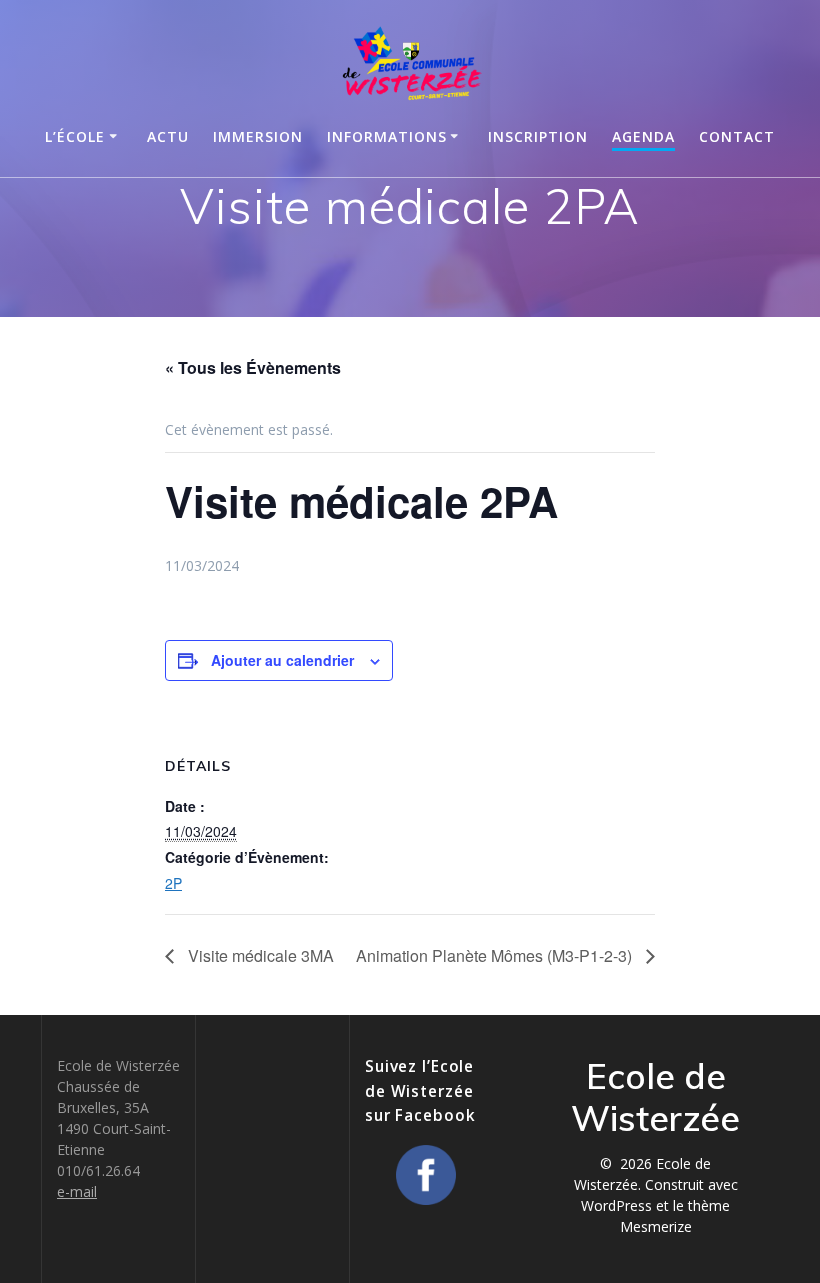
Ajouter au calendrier (282, 660)
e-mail (77, 1191)
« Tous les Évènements (253, 367)
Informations (387, 136)
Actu (168, 136)
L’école (75, 136)
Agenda (643, 136)
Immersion (258, 136)
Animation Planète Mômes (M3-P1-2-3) (496, 955)
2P (173, 883)
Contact (737, 136)
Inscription (538, 136)
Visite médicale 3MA (259, 955)
